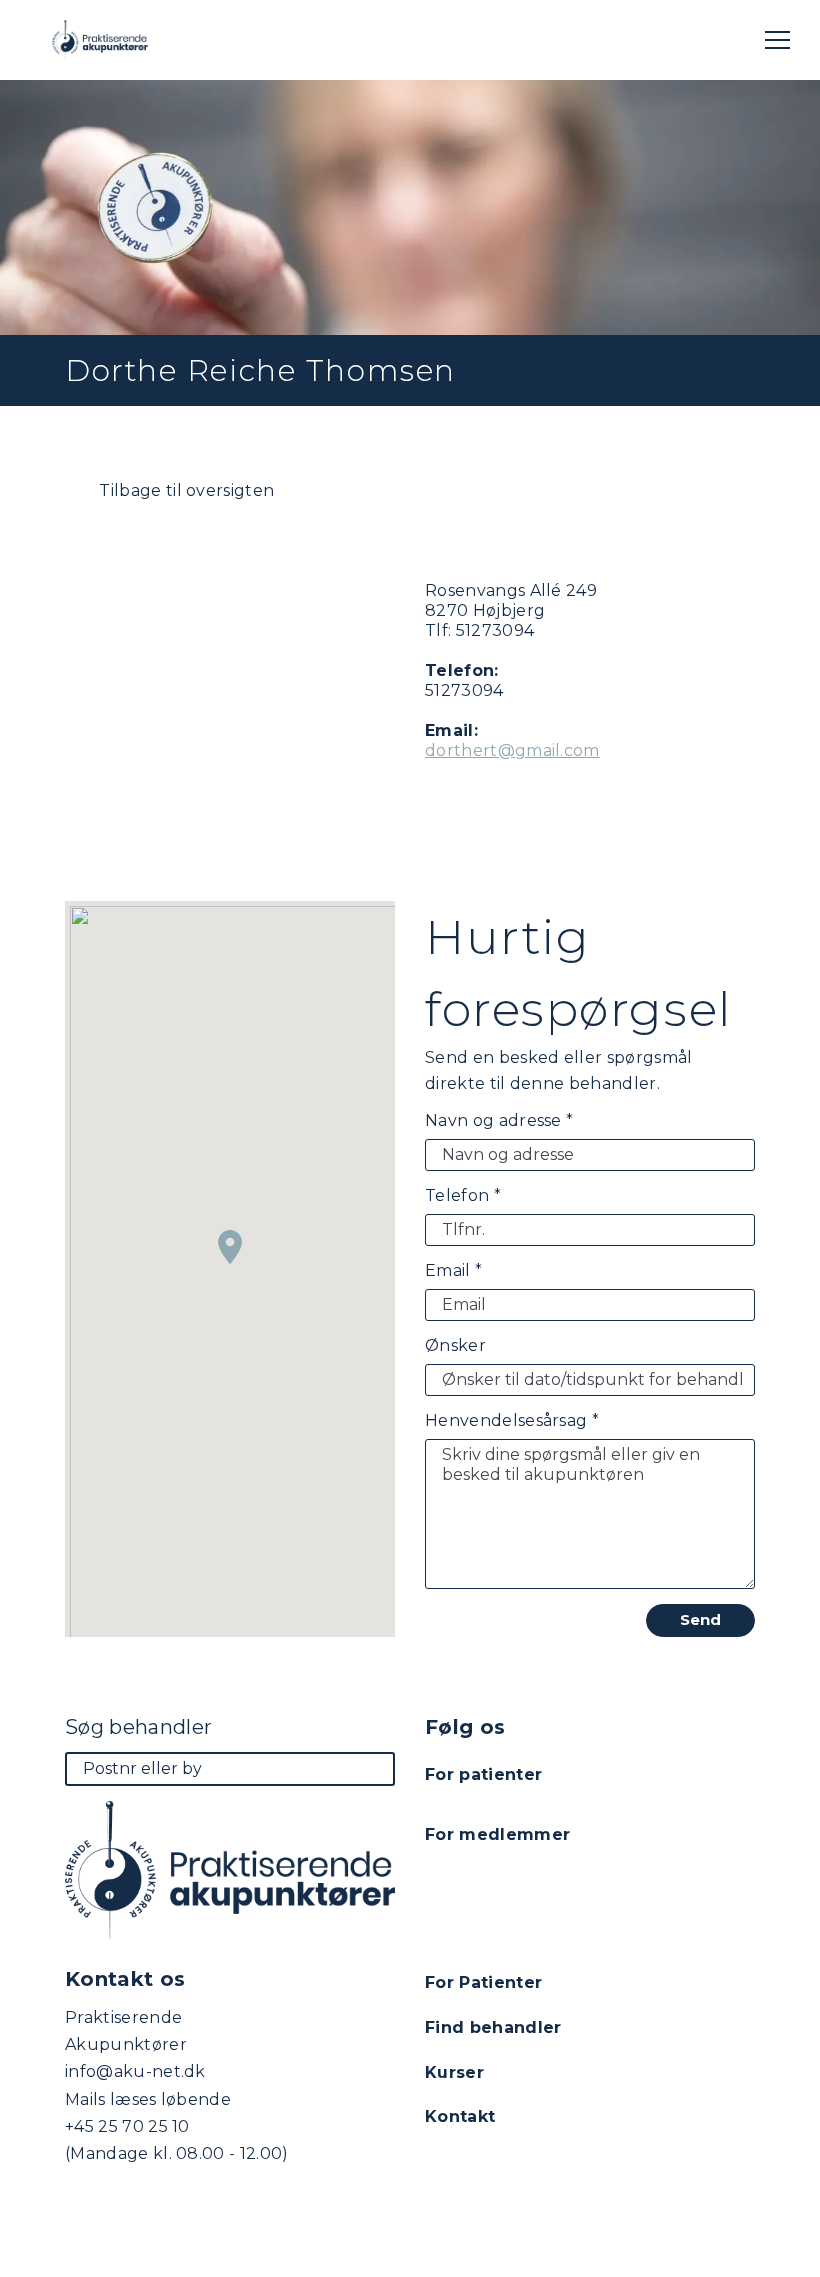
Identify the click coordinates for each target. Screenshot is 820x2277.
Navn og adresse (499, 1120)
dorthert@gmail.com (512, 750)
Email (453, 1270)
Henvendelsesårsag (512, 1420)
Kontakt (460, 2116)
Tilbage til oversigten (184, 490)
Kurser (454, 2072)
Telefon (463, 1195)
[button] (230, 1247)
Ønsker (455, 1345)
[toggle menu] (777, 40)
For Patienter (483, 1982)
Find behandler (493, 2027)
